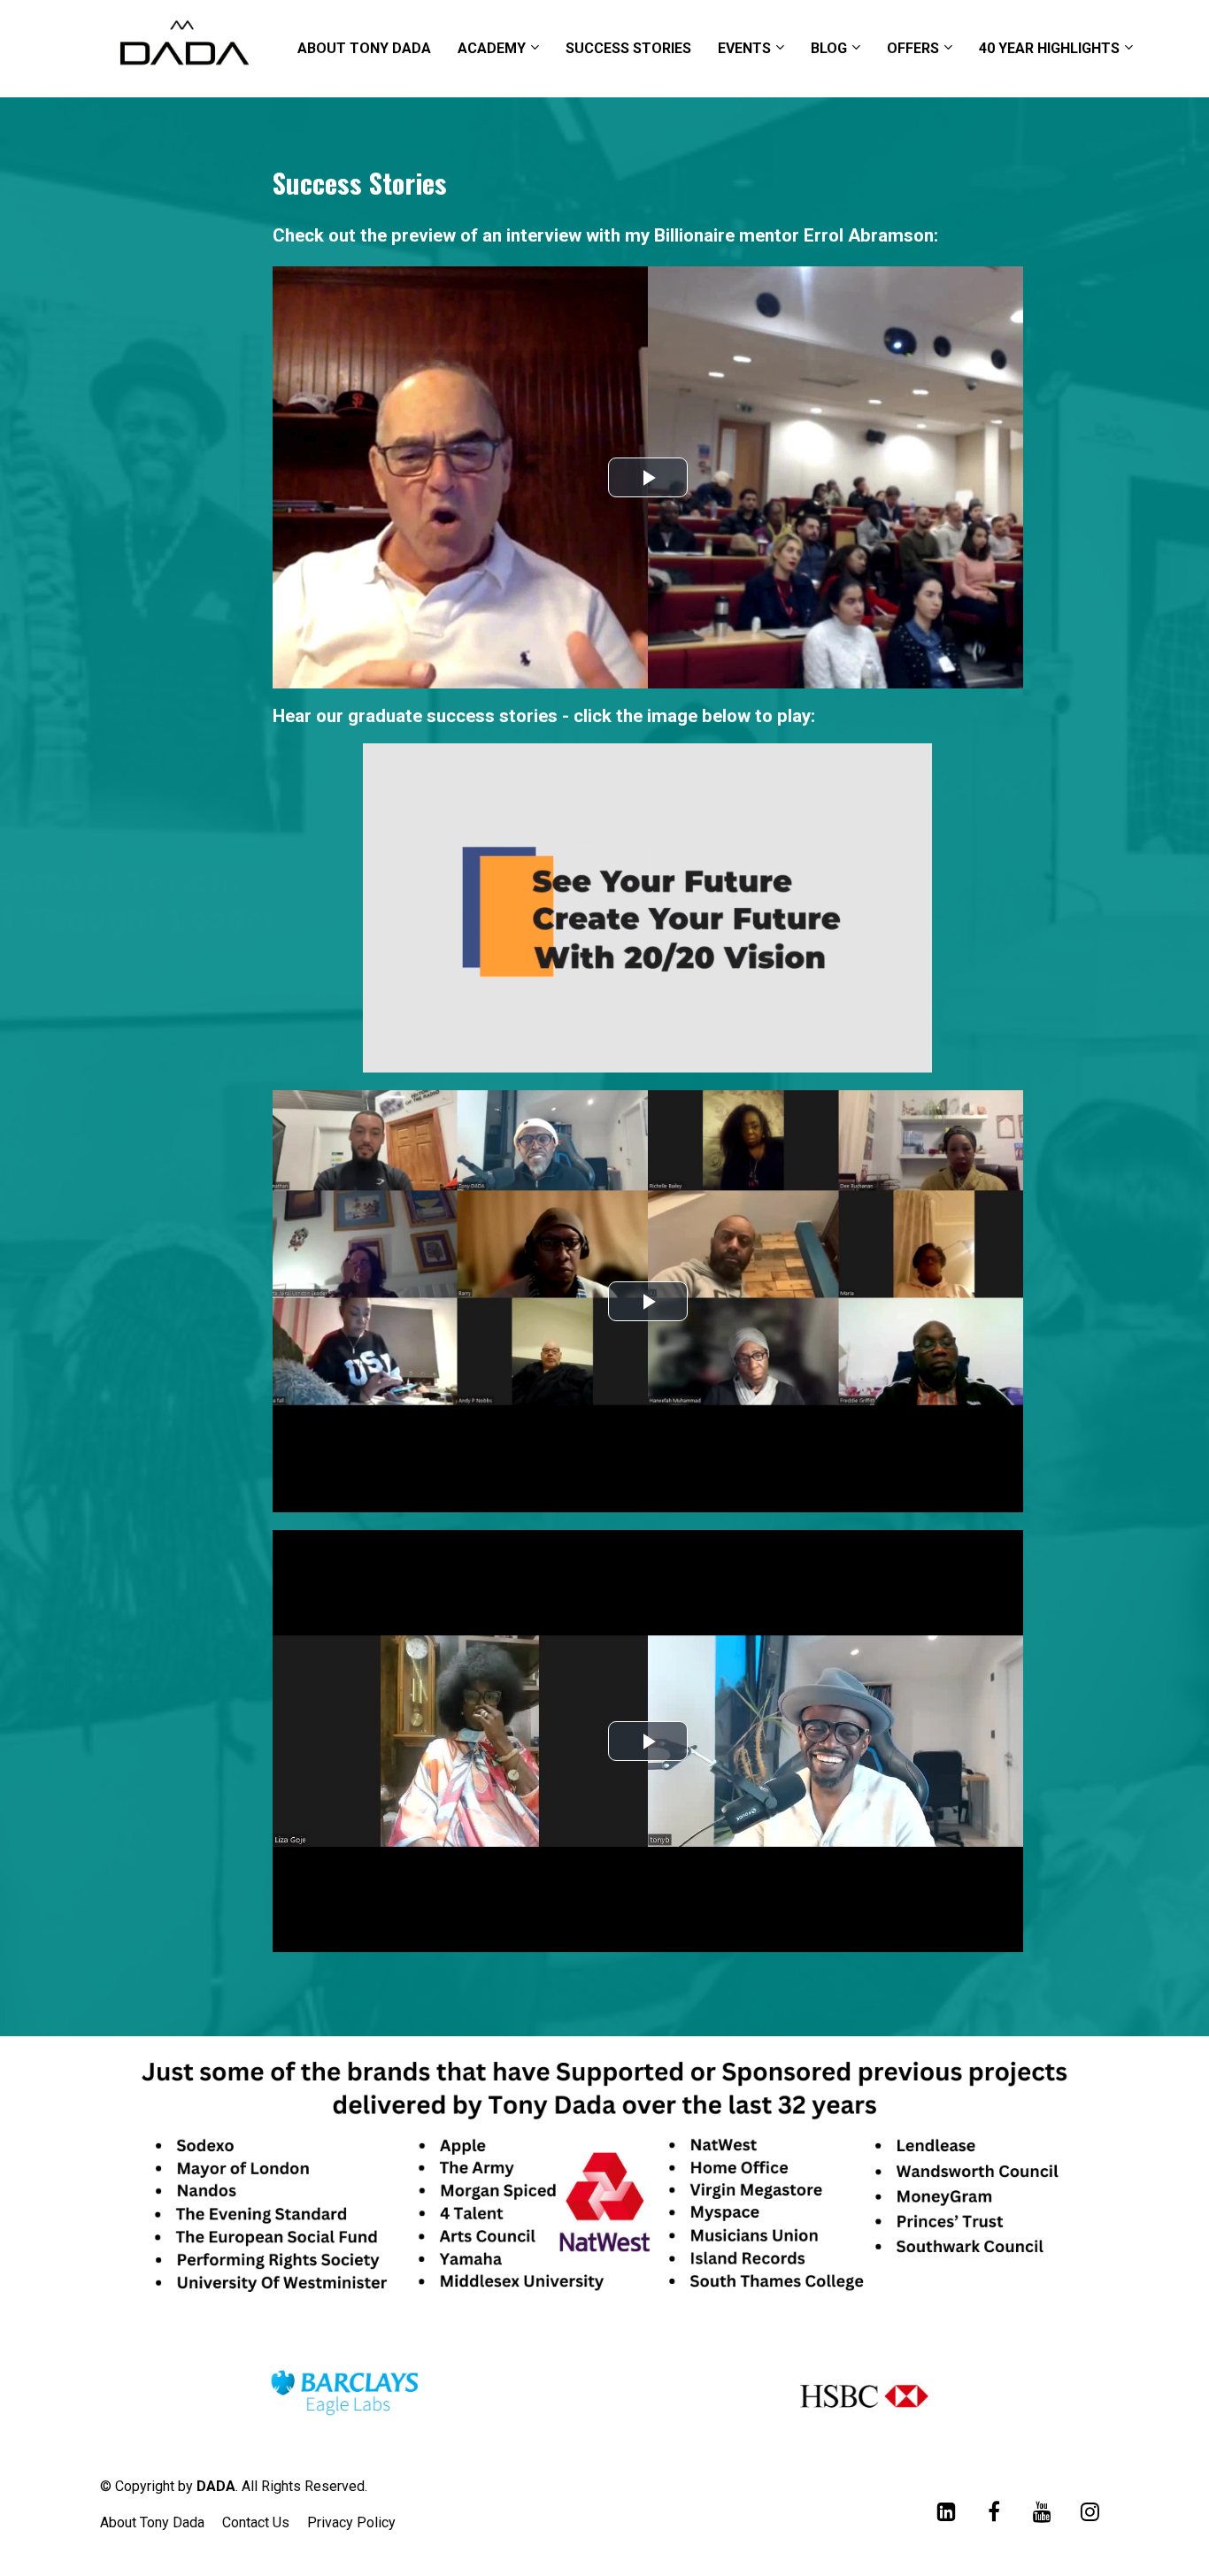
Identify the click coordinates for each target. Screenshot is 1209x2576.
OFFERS (913, 48)
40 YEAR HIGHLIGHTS (1049, 48)
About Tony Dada (152, 2522)
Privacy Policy (351, 2522)
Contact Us (256, 2522)
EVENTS (744, 48)
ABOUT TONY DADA (364, 48)
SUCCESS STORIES (628, 48)
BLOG (829, 48)
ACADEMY (492, 48)
